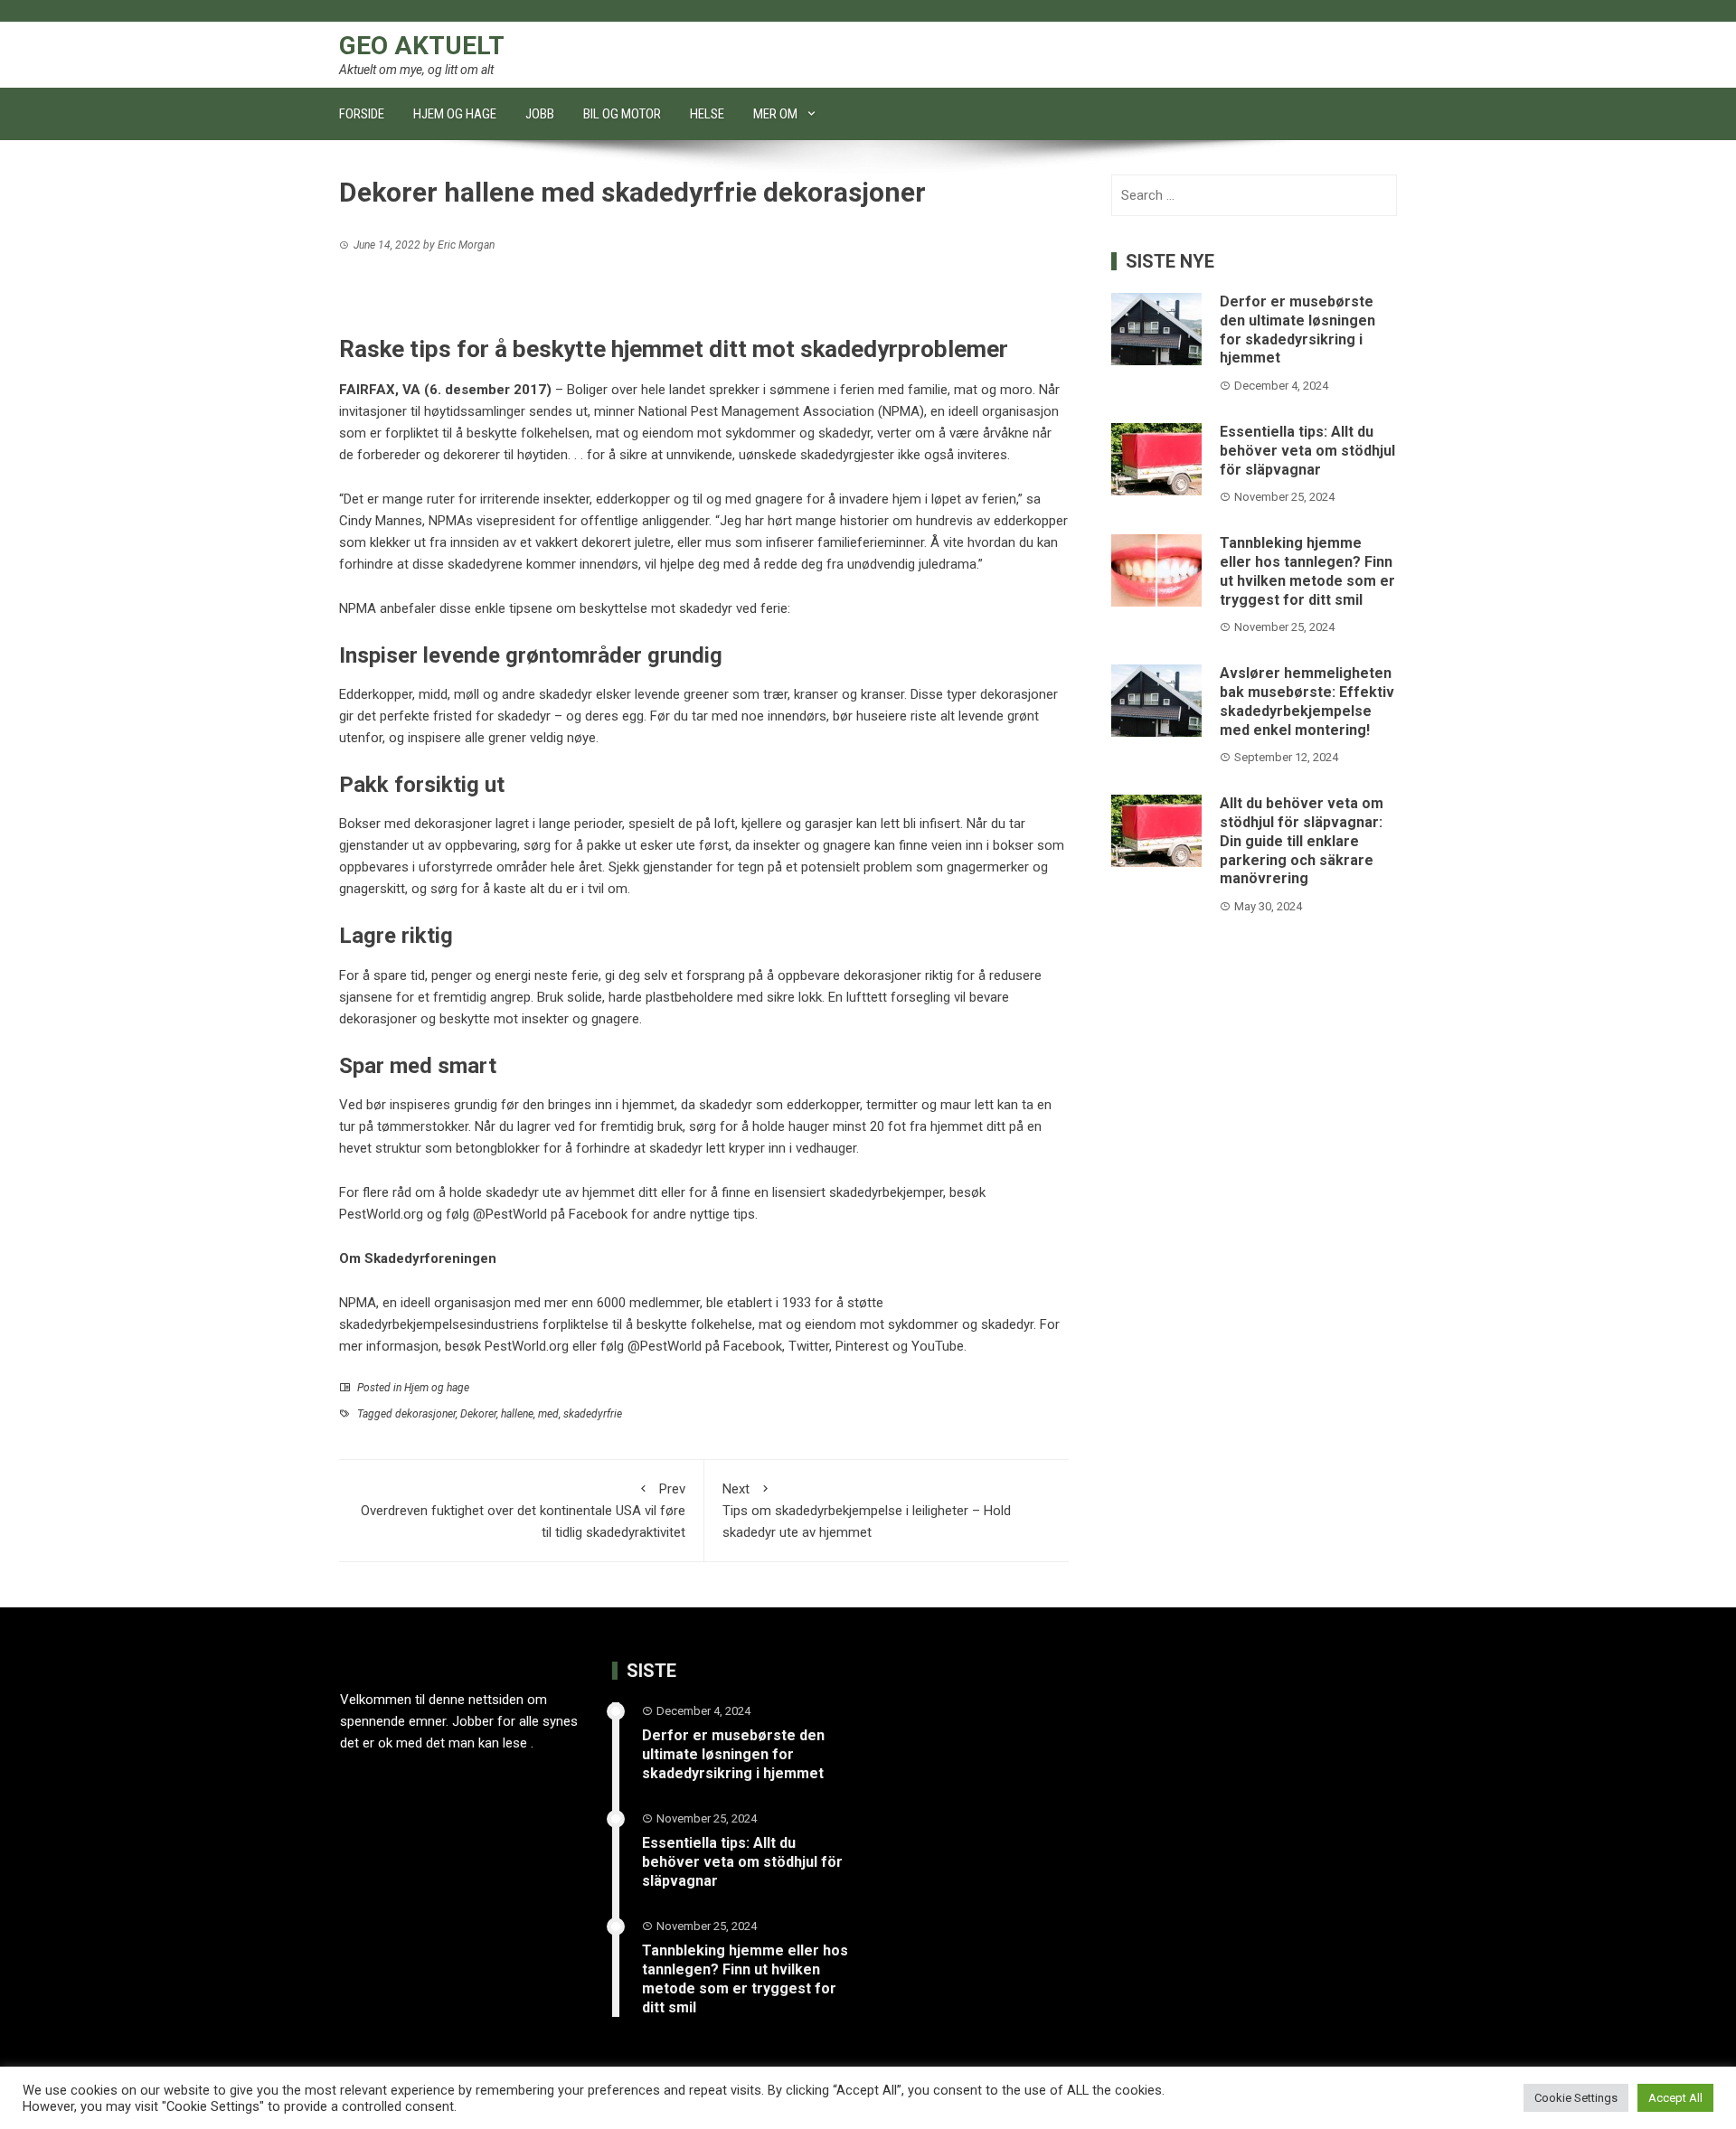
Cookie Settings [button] (1576, 2098)
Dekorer (478, 1414)
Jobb (540, 114)
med (548, 1414)
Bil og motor (622, 114)
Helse (707, 114)
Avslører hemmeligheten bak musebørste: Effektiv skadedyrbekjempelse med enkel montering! (1307, 701)
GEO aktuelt (422, 46)
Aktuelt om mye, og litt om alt (416, 70)
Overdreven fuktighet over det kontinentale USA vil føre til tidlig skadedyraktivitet (523, 1511)
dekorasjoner (425, 1414)
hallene (517, 1414)
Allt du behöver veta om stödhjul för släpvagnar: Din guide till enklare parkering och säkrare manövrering (1302, 841)
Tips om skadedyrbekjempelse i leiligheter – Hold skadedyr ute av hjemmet (867, 1511)
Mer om (775, 114)
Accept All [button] (1675, 2098)
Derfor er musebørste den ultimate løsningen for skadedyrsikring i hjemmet (1297, 330)
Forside (362, 114)
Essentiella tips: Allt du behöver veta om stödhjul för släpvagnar (1307, 451)
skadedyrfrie (593, 1414)
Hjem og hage (455, 114)
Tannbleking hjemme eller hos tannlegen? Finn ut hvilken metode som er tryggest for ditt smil (1307, 571)
